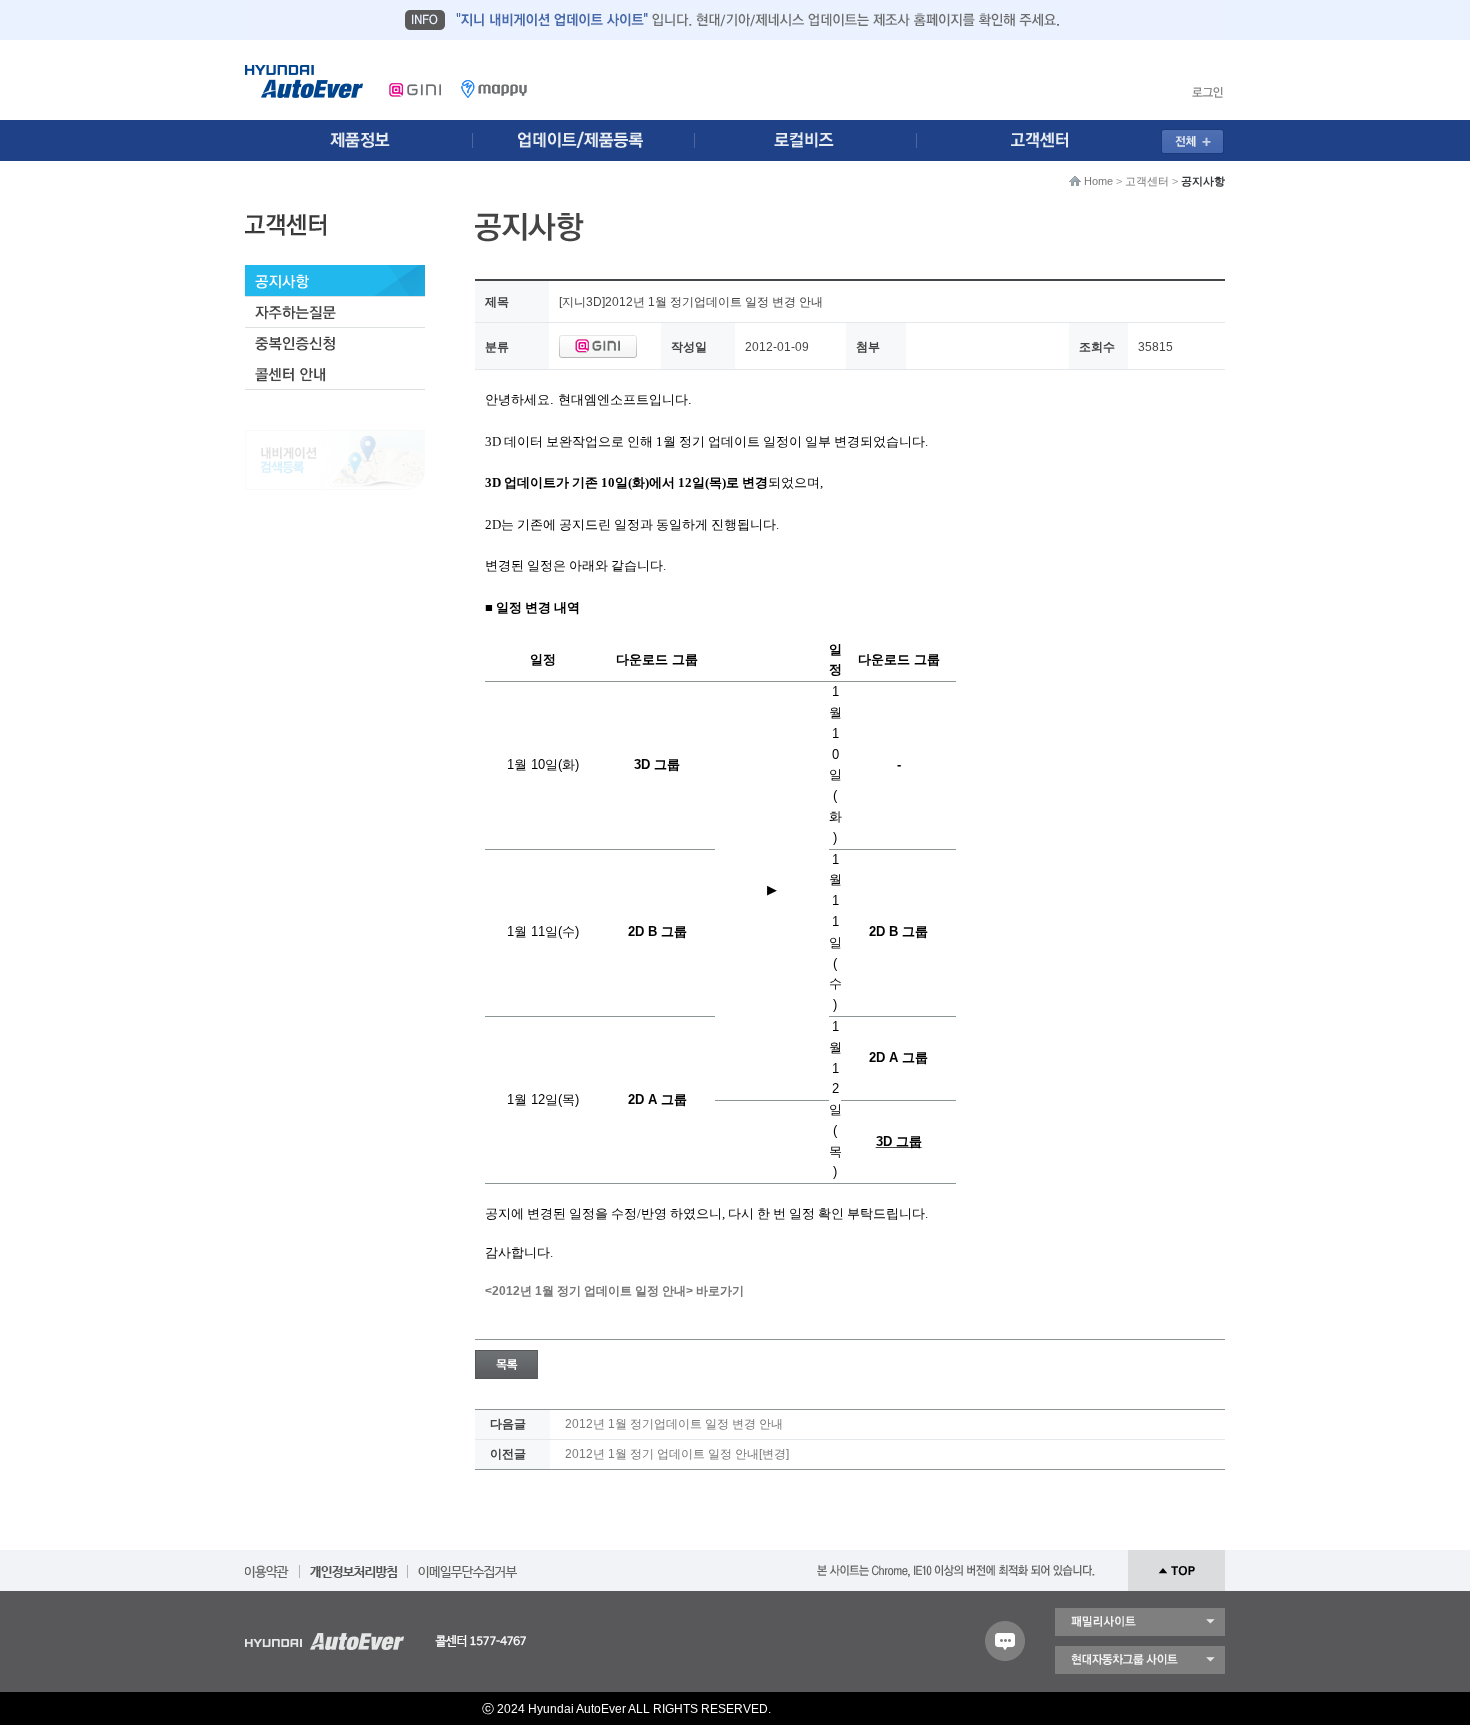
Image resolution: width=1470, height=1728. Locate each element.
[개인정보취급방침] (353, 1565)
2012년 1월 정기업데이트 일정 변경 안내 (674, 1424)
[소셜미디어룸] (588, 140)
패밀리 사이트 (1140, 1622)
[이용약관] (267, 1565)
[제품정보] (359, 140)
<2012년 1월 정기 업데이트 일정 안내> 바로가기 (614, 1291)
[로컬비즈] (817, 140)
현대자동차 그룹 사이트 (1140, 1660)
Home (1098, 181)
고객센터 (1147, 181)
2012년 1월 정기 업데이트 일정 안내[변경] (677, 1454)
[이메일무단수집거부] (467, 1565)
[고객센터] (1046, 140)
